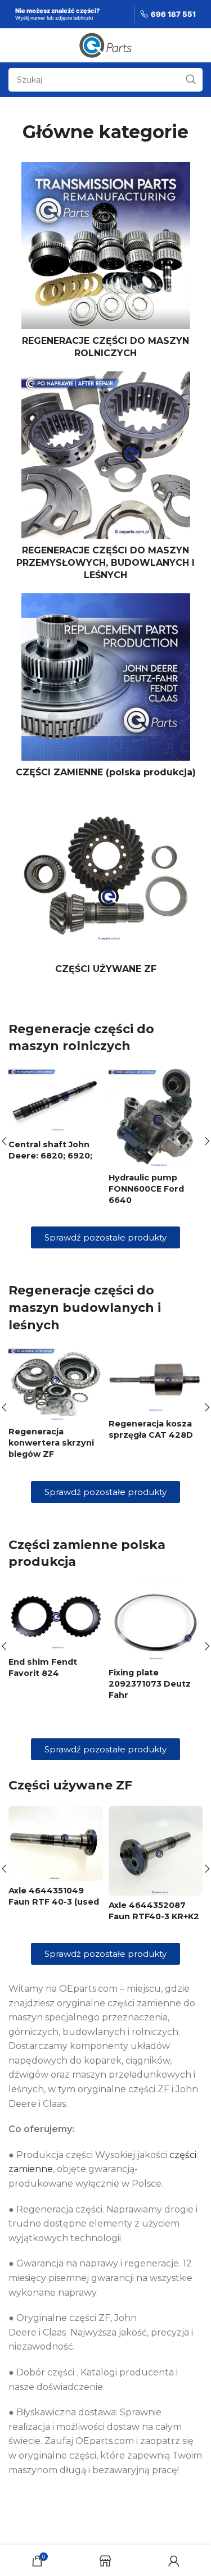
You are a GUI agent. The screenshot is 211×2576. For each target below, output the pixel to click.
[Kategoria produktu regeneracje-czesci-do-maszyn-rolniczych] (105, 264)
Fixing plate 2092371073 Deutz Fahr (150, 1684)
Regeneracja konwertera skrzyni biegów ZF (51, 1443)
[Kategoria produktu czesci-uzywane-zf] (105, 885)
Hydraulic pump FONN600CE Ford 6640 (146, 1189)
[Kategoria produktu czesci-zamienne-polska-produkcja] (105, 689)
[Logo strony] (105, 45)
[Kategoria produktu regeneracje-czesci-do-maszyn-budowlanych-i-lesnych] (105, 480)
